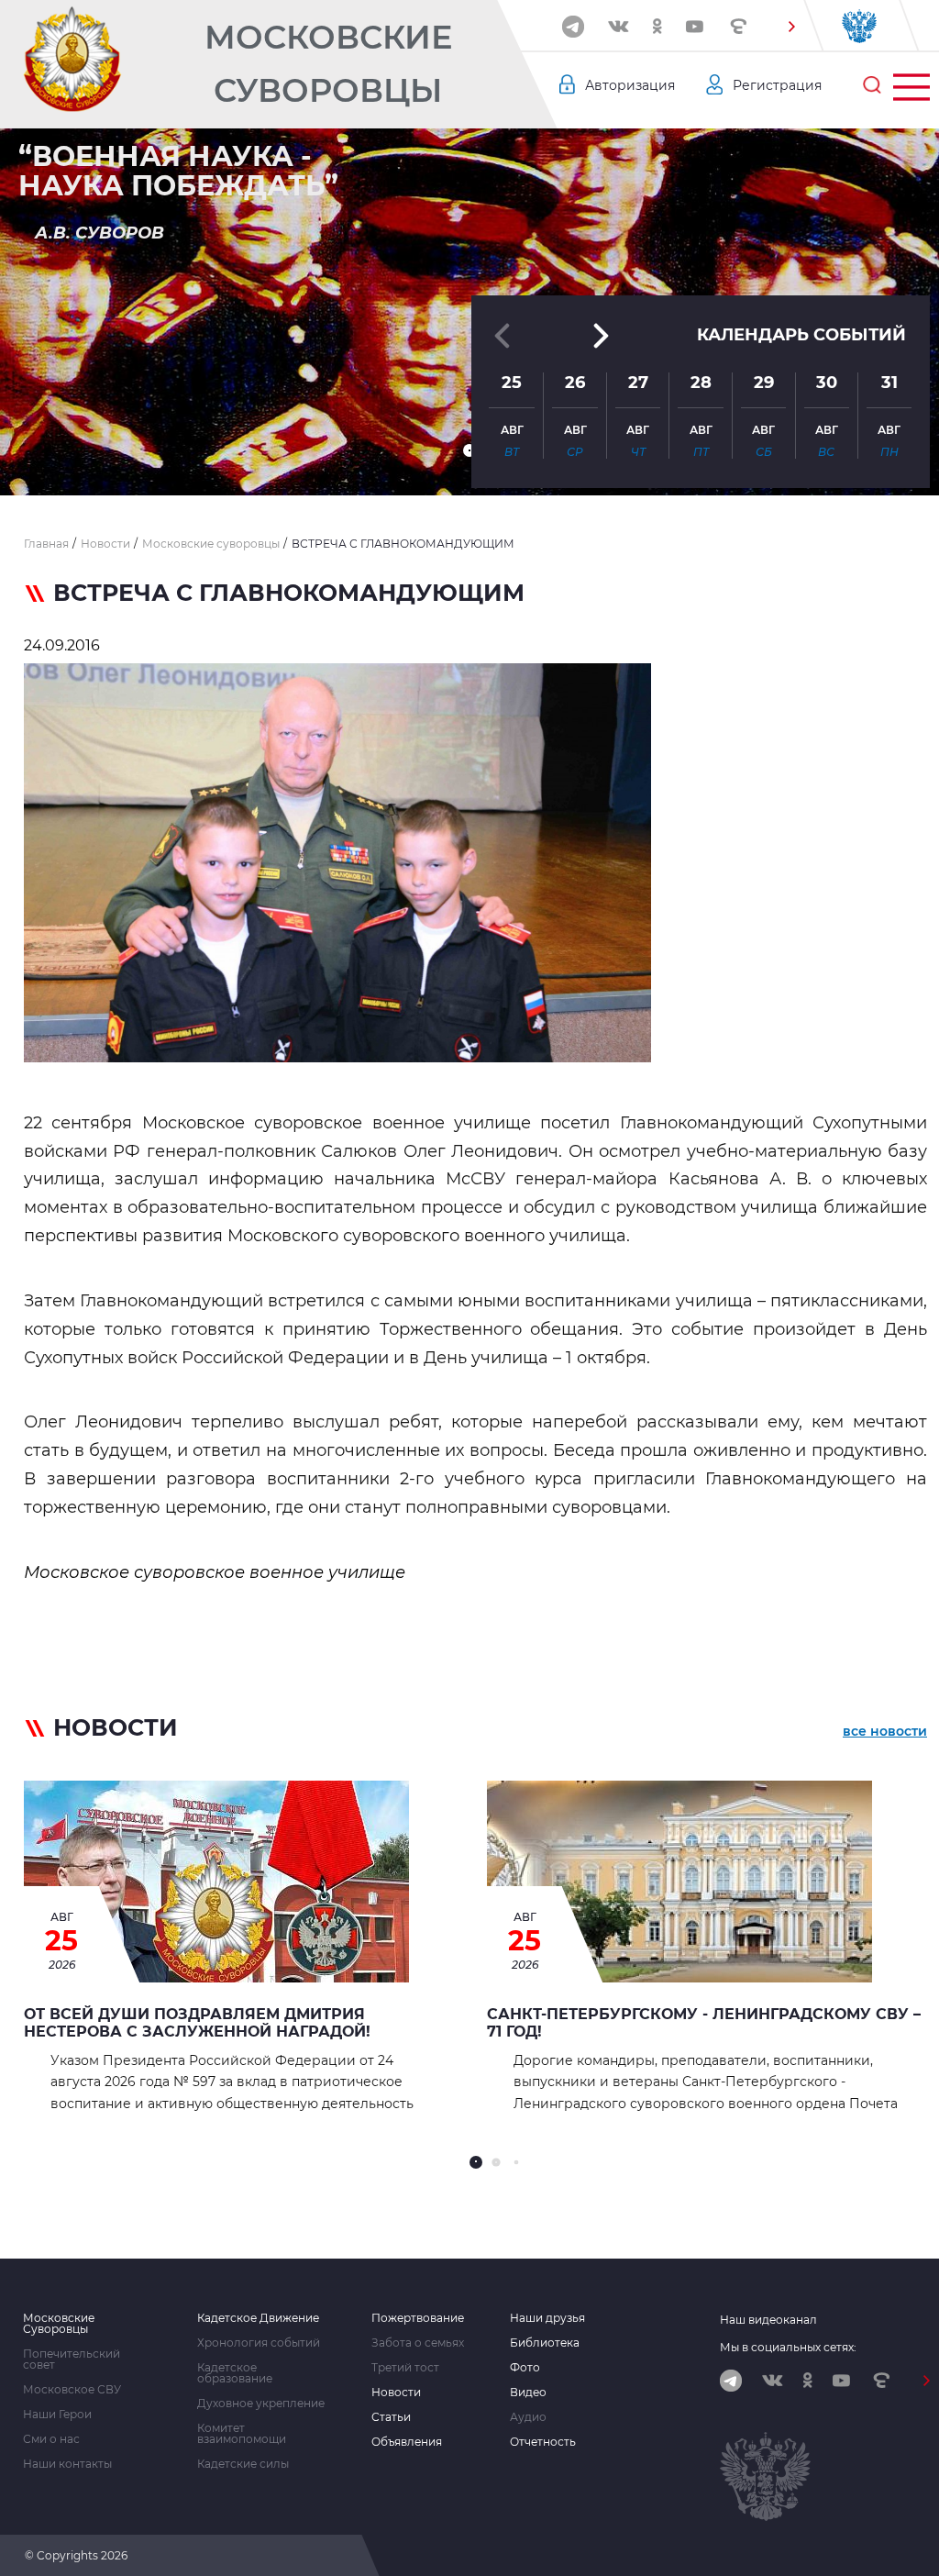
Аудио (528, 2417)
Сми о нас (51, 2439)
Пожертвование (418, 2318)
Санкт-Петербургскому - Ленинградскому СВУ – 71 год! (704, 2023)
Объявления (407, 2442)
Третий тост (405, 2368)
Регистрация (777, 85)
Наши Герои (57, 2415)
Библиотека (545, 2343)
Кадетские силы (243, 2464)
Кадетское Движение (258, 2318)
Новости (396, 2393)
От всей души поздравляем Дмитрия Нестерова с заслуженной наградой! (197, 2023)
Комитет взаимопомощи (242, 2434)
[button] (791, 27)
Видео (528, 2393)
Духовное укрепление (261, 2404)
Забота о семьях (418, 2343)
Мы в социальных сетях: (788, 2347)
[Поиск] (872, 85)
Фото (525, 2368)
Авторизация (630, 85)
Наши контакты (67, 2464)
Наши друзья (547, 2318)
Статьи (391, 2417)
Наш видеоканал (768, 2320)
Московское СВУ (72, 2390)
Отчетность (543, 2442)
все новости (885, 1731)
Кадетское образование (235, 2373)
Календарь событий (801, 335)
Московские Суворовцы (328, 64)
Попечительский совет (72, 2359)
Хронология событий (259, 2343)
